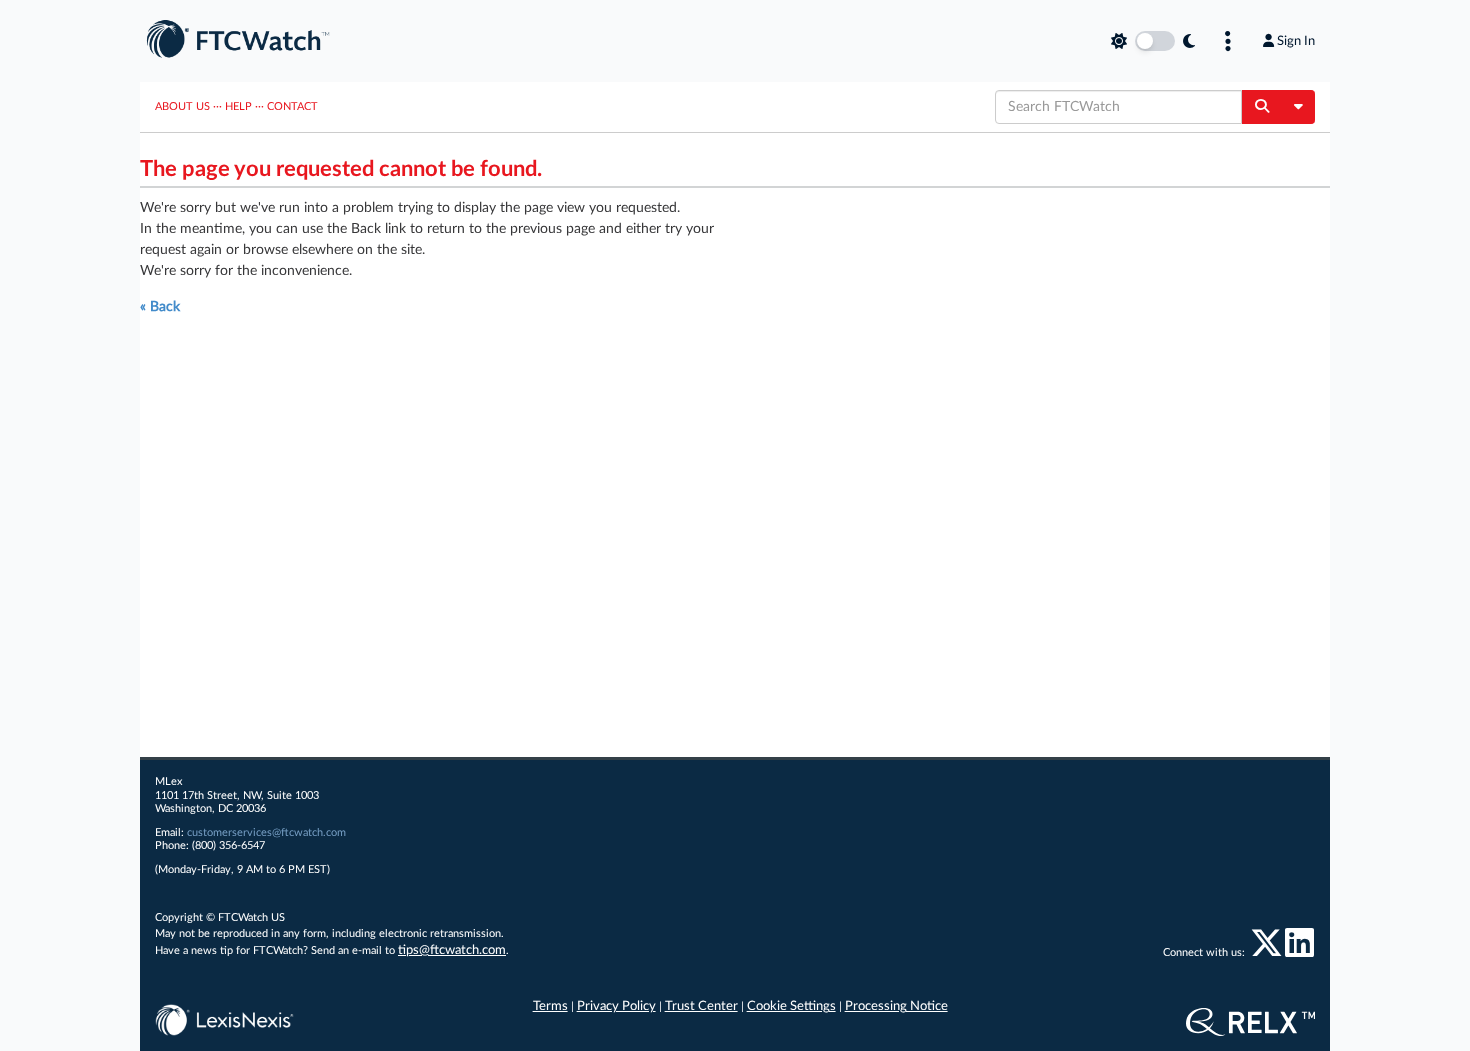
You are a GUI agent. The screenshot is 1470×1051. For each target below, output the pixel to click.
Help (238, 106)
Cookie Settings (791, 1006)
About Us (182, 106)
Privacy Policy (616, 1006)
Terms (550, 1006)
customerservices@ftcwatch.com (266, 832)
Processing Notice (896, 1006)
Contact (292, 106)
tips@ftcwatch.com (452, 950)
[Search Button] (1261, 107)
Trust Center (701, 1006)
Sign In (1296, 41)
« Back (160, 307)
